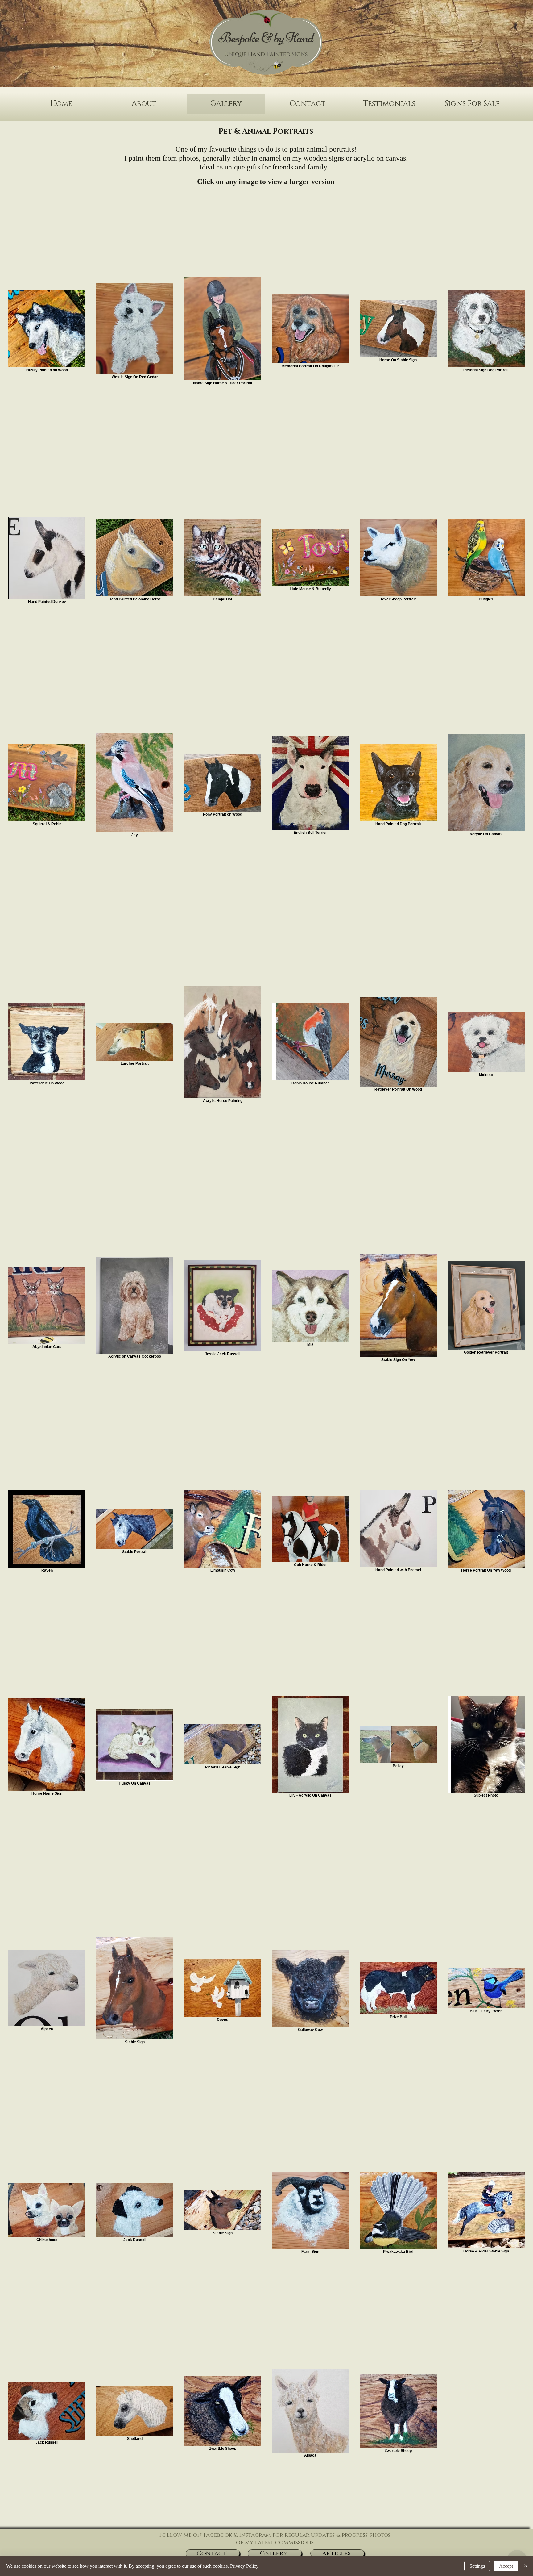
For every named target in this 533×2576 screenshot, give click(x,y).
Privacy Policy (244, 2566)
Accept (506, 2566)
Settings (477, 2566)
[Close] (526, 2566)
